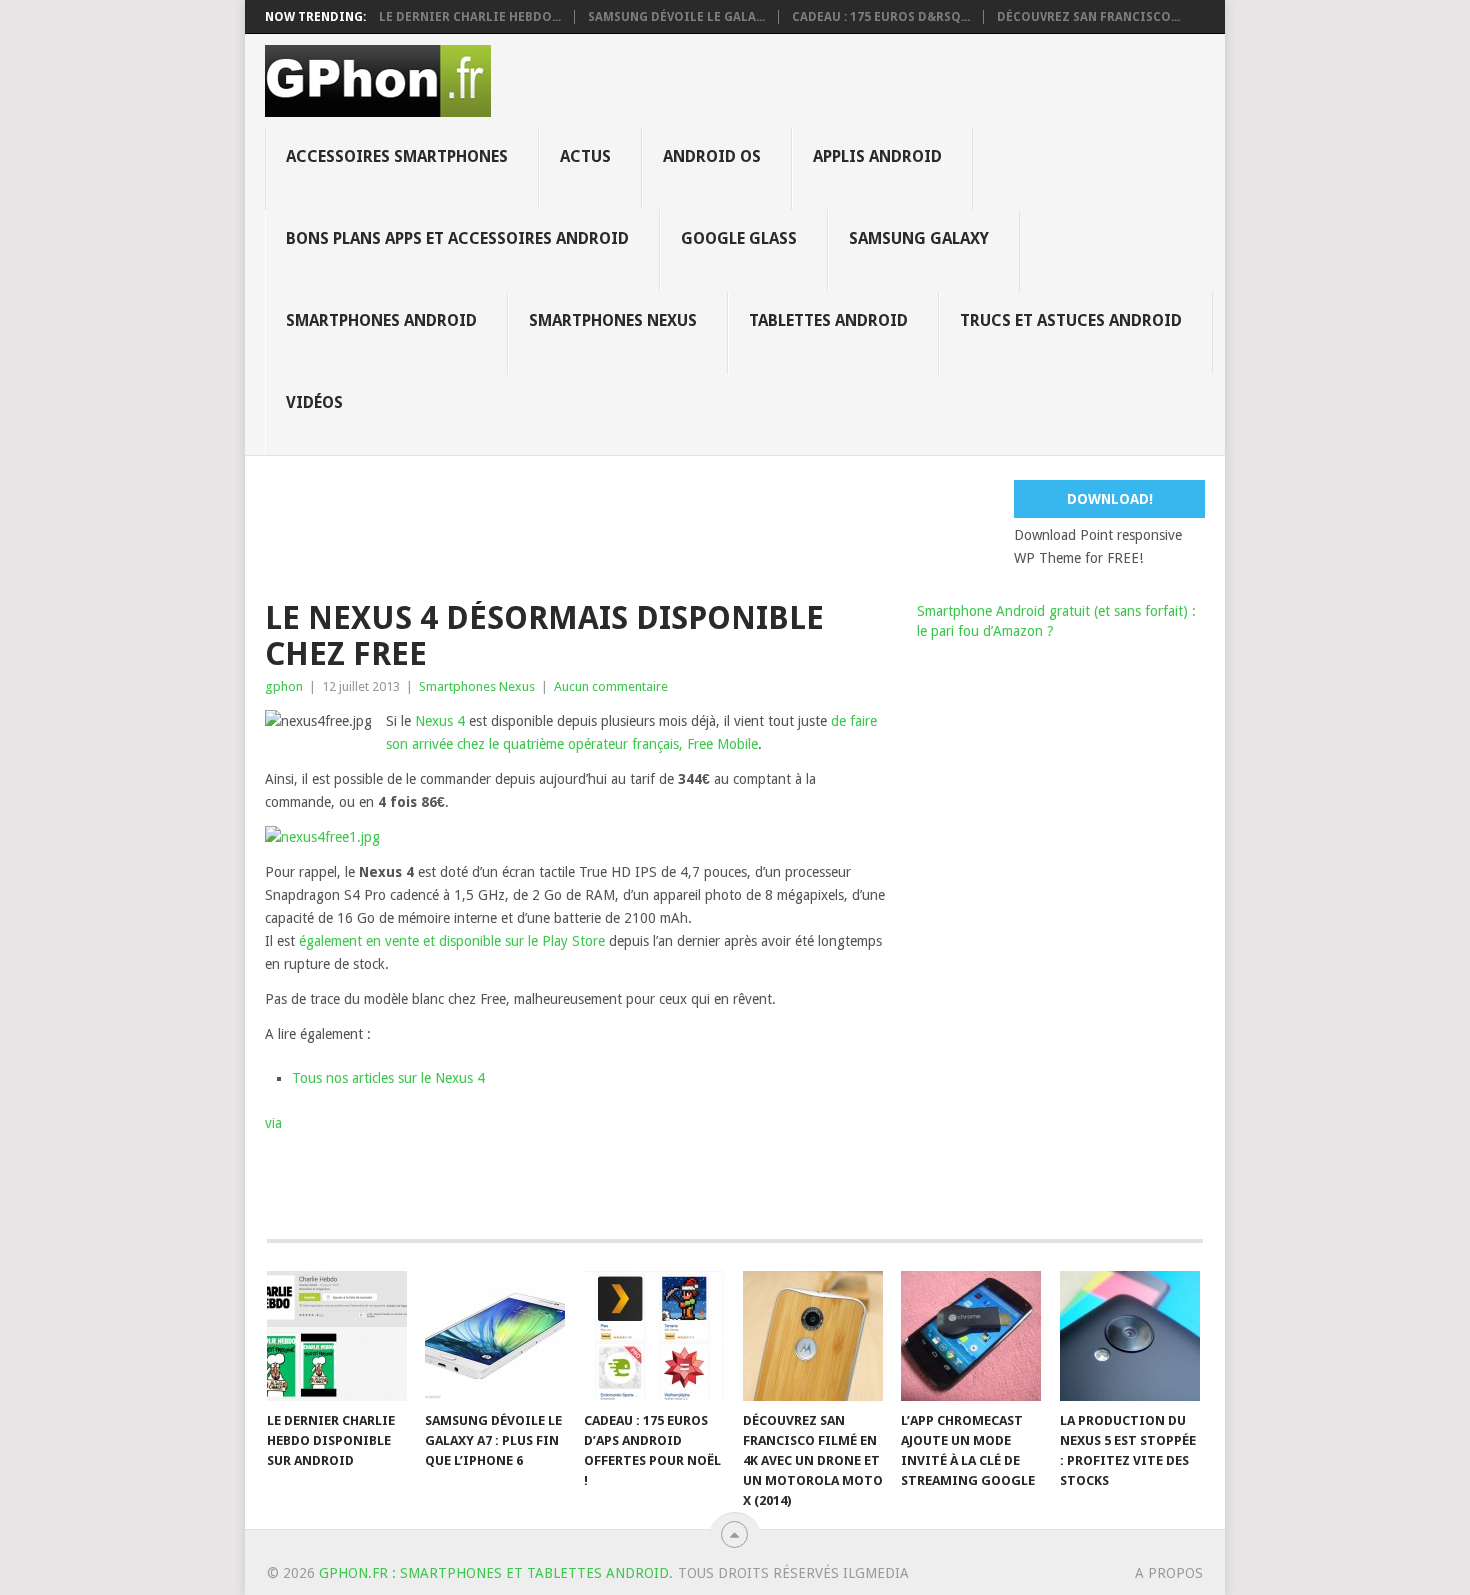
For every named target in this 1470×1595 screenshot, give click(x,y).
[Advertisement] (750, 525)
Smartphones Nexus (613, 320)
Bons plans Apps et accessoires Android (457, 238)
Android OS (712, 156)
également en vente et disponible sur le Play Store (452, 941)
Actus (585, 156)
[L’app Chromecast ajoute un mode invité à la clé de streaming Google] (971, 1336)
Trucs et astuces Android (1071, 320)
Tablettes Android (828, 320)
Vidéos (314, 402)
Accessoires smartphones (397, 156)
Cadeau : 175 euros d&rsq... (881, 17)
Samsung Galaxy (919, 238)
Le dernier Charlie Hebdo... (470, 17)
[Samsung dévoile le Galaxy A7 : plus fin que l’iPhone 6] (495, 1336)
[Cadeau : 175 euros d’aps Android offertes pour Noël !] (654, 1336)
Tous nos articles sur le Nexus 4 (388, 1078)
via (273, 1123)
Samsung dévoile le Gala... (676, 17)
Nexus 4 (440, 721)
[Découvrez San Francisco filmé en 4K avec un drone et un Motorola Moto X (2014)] (813, 1336)
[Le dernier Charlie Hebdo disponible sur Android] (337, 1336)
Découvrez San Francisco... (1088, 17)
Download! (1110, 499)
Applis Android (877, 156)
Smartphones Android (381, 320)
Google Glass (739, 238)
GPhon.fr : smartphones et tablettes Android (494, 1573)
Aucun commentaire (611, 686)
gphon (284, 686)
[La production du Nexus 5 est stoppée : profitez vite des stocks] (1130, 1336)
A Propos (1169, 1573)
